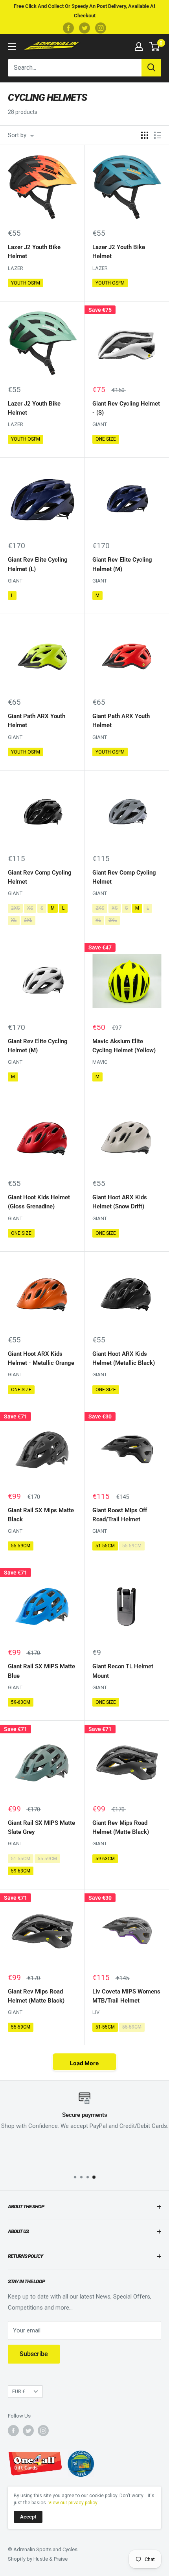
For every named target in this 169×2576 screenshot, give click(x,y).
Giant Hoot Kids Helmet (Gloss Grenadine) (39, 1202)
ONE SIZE (106, 439)
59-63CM (21, 1702)
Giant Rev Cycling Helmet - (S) (126, 408)
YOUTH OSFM (26, 283)
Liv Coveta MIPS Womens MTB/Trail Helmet (126, 1996)
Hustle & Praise (51, 2559)
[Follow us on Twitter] (84, 28)
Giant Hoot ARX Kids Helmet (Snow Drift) (120, 1202)
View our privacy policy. (73, 2503)
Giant (100, 424)
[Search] (151, 68)
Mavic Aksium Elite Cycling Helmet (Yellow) (124, 1046)
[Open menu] (12, 47)
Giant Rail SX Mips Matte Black (41, 1515)
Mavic (100, 1062)
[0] (155, 47)
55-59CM (21, 1546)
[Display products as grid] (145, 135)
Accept (28, 2517)
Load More (84, 2063)
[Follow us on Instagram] (101, 28)
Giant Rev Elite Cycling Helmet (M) (122, 564)
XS (30, 908)
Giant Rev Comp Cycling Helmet (40, 877)
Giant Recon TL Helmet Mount (123, 1671)
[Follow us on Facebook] (68, 28)
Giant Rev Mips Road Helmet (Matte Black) (121, 1827)
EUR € (19, 2391)
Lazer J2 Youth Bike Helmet (34, 252)
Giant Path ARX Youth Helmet (37, 721)
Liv (96, 2012)
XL (14, 920)
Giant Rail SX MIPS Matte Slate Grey (41, 1827)
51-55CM (105, 1546)
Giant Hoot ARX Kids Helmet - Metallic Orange (41, 1358)
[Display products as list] (158, 135)
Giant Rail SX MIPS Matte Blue (41, 1671)
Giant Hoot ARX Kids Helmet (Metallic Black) (124, 1358)
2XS (15, 908)
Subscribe (34, 2354)
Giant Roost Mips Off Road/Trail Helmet (120, 1515)
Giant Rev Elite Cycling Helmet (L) (38, 564)
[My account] (139, 47)
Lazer (16, 268)
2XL (28, 920)
